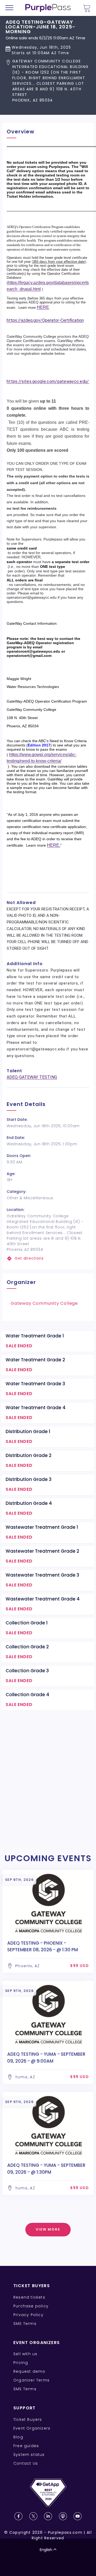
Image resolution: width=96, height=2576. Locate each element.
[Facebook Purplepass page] (18, 2516)
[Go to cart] (87, 8)
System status (29, 2455)
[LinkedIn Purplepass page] (48, 2516)
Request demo (29, 2371)
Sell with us (25, 2354)
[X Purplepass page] (33, 2516)
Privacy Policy (28, 2315)
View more (48, 2229)
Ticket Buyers (28, 2419)
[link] (48, 1258)
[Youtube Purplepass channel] (78, 2516)
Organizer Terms (31, 2380)
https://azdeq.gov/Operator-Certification (45, 320)
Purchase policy (31, 2306)
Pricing (21, 2363)
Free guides (26, 2446)
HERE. (54, 845)
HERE (43, 307)
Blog (18, 2437)
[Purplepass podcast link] (63, 2516)
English (46, 2550)
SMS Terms (25, 2324)
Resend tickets (29, 2297)
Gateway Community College (44, 1303)
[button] (48, 81)
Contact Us (26, 2463)
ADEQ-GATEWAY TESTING (32, 1077)
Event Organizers (32, 2428)
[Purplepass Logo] (48, 8)
